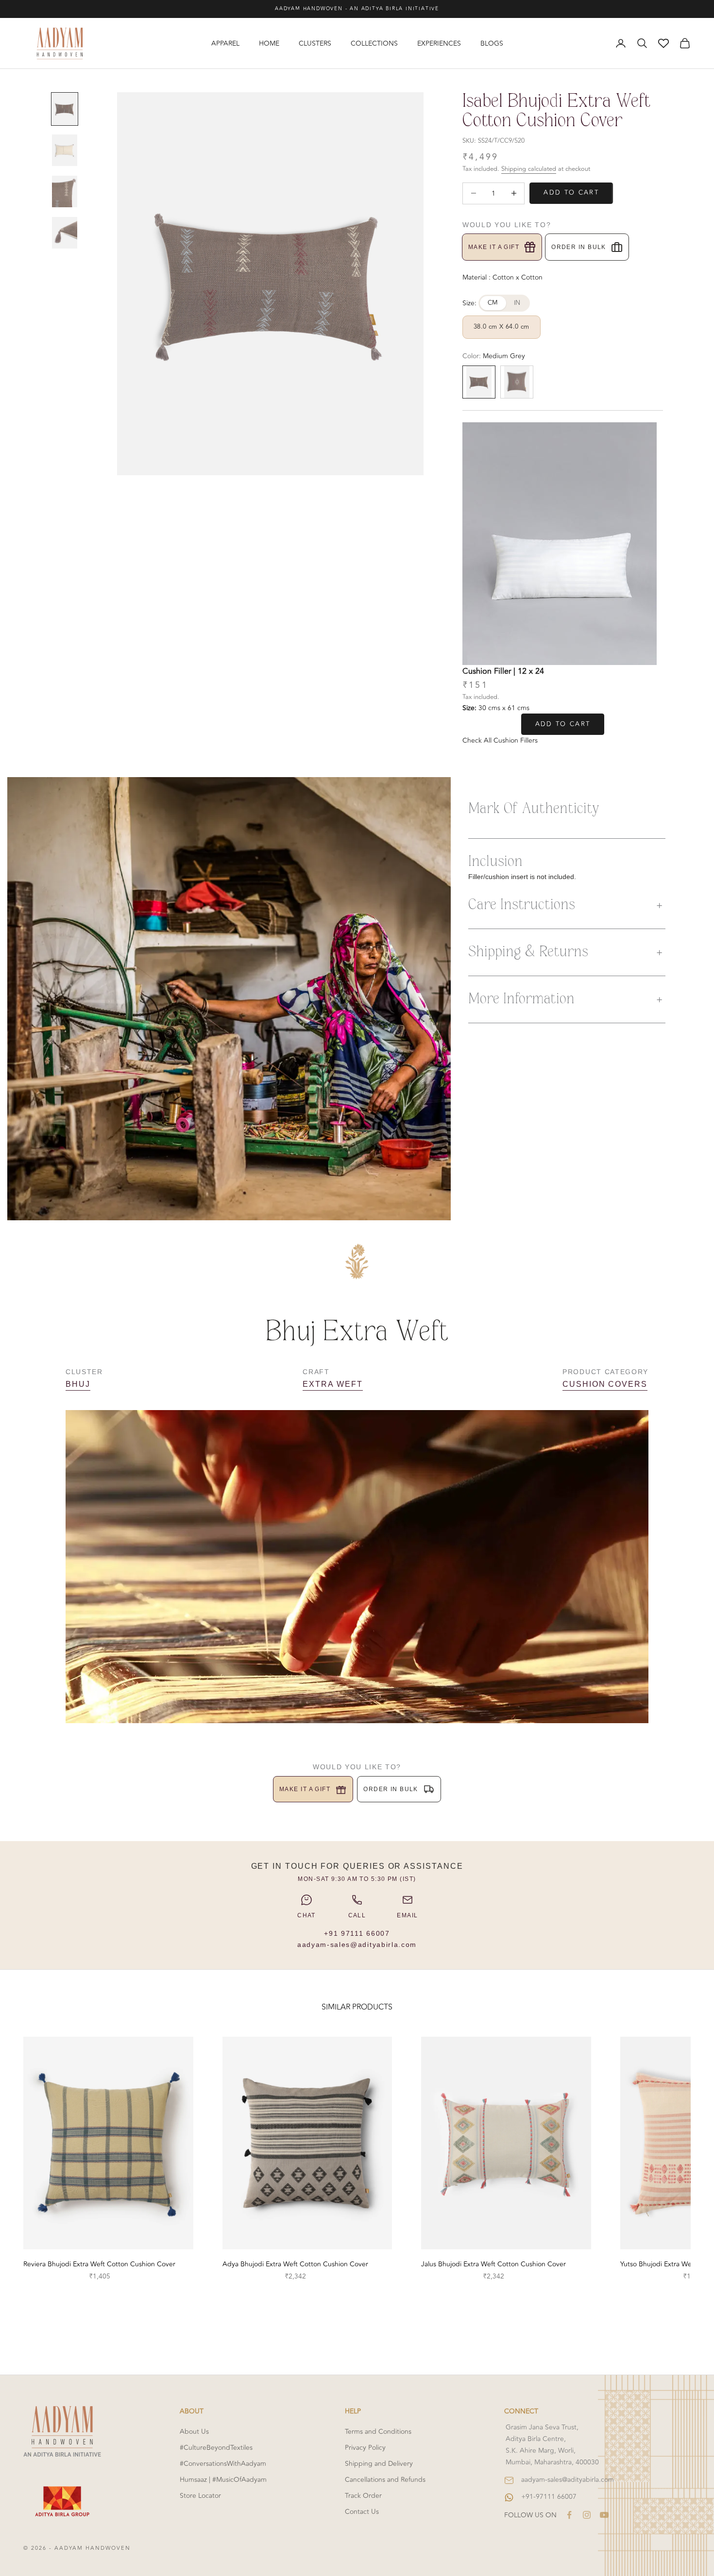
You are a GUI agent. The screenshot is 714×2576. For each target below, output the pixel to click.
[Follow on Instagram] (587, 2515)
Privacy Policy (365, 2448)
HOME (269, 43)
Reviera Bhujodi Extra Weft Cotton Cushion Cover (99, 2264)
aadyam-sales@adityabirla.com (357, 1944)
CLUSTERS (315, 43)
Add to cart (571, 193)
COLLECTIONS (374, 43)
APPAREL (225, 43)
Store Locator (200, 2496)
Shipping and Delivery (379, 2464)
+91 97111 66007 (357, 1933)
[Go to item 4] (65, 233)
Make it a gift (494, 247)
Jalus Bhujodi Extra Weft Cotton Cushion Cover (493, 2264)
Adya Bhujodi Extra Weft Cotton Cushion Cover (295, 2264)
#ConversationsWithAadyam (223, 2464)
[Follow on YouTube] (604, 2515)
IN (517, 303)
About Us (194, 2432)
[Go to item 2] (65, 150)
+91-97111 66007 (549, 2497)
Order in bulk (579, 247)
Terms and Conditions (378, 2432)
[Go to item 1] (65, 109)
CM (493, 303)
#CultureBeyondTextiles (216, 2448)
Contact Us (362, 2512)
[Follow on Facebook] (569, 2515)
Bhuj (78, 1384)
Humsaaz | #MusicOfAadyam (223, 2480)
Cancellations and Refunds (385, 2480)
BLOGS (492, 43)
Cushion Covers (605, 1384)
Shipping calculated (529, 169)
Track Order (363, 2496)
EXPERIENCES (439, 43)
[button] (567, 905)
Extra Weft (332, 1384)
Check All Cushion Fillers (500, 740)
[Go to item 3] (65, 191)
